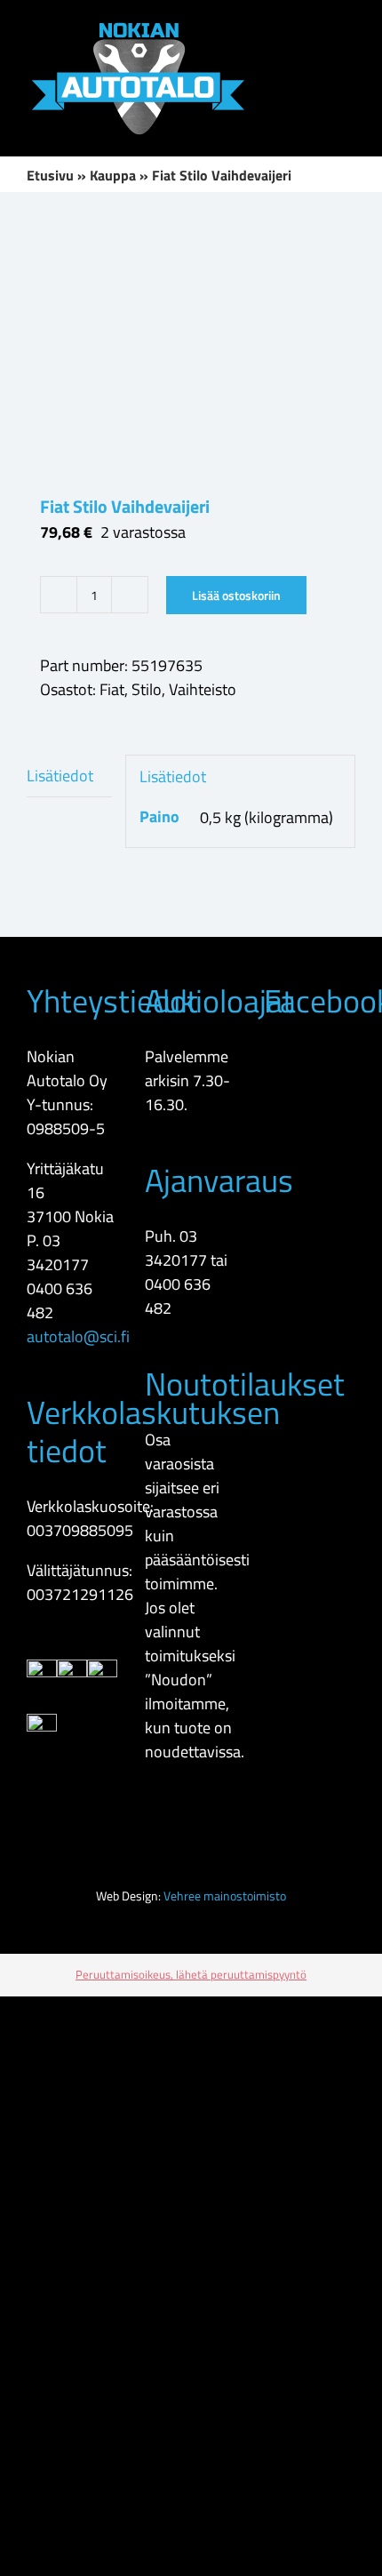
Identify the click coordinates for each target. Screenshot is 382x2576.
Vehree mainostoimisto (225, 1896)
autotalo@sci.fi (78, 1336)
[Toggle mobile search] (316, 27)
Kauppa (113, 175)
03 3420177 (58, 1252)
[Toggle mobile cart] (284, 27)
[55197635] (191, 343)
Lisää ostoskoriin (236, 595)
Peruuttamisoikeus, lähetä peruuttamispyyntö (191, 1974)
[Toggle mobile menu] (348, 27)
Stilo (147, 689)
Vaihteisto (203, 689)
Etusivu (50, 175)
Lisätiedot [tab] (60, 776)
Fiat (112, 689)
